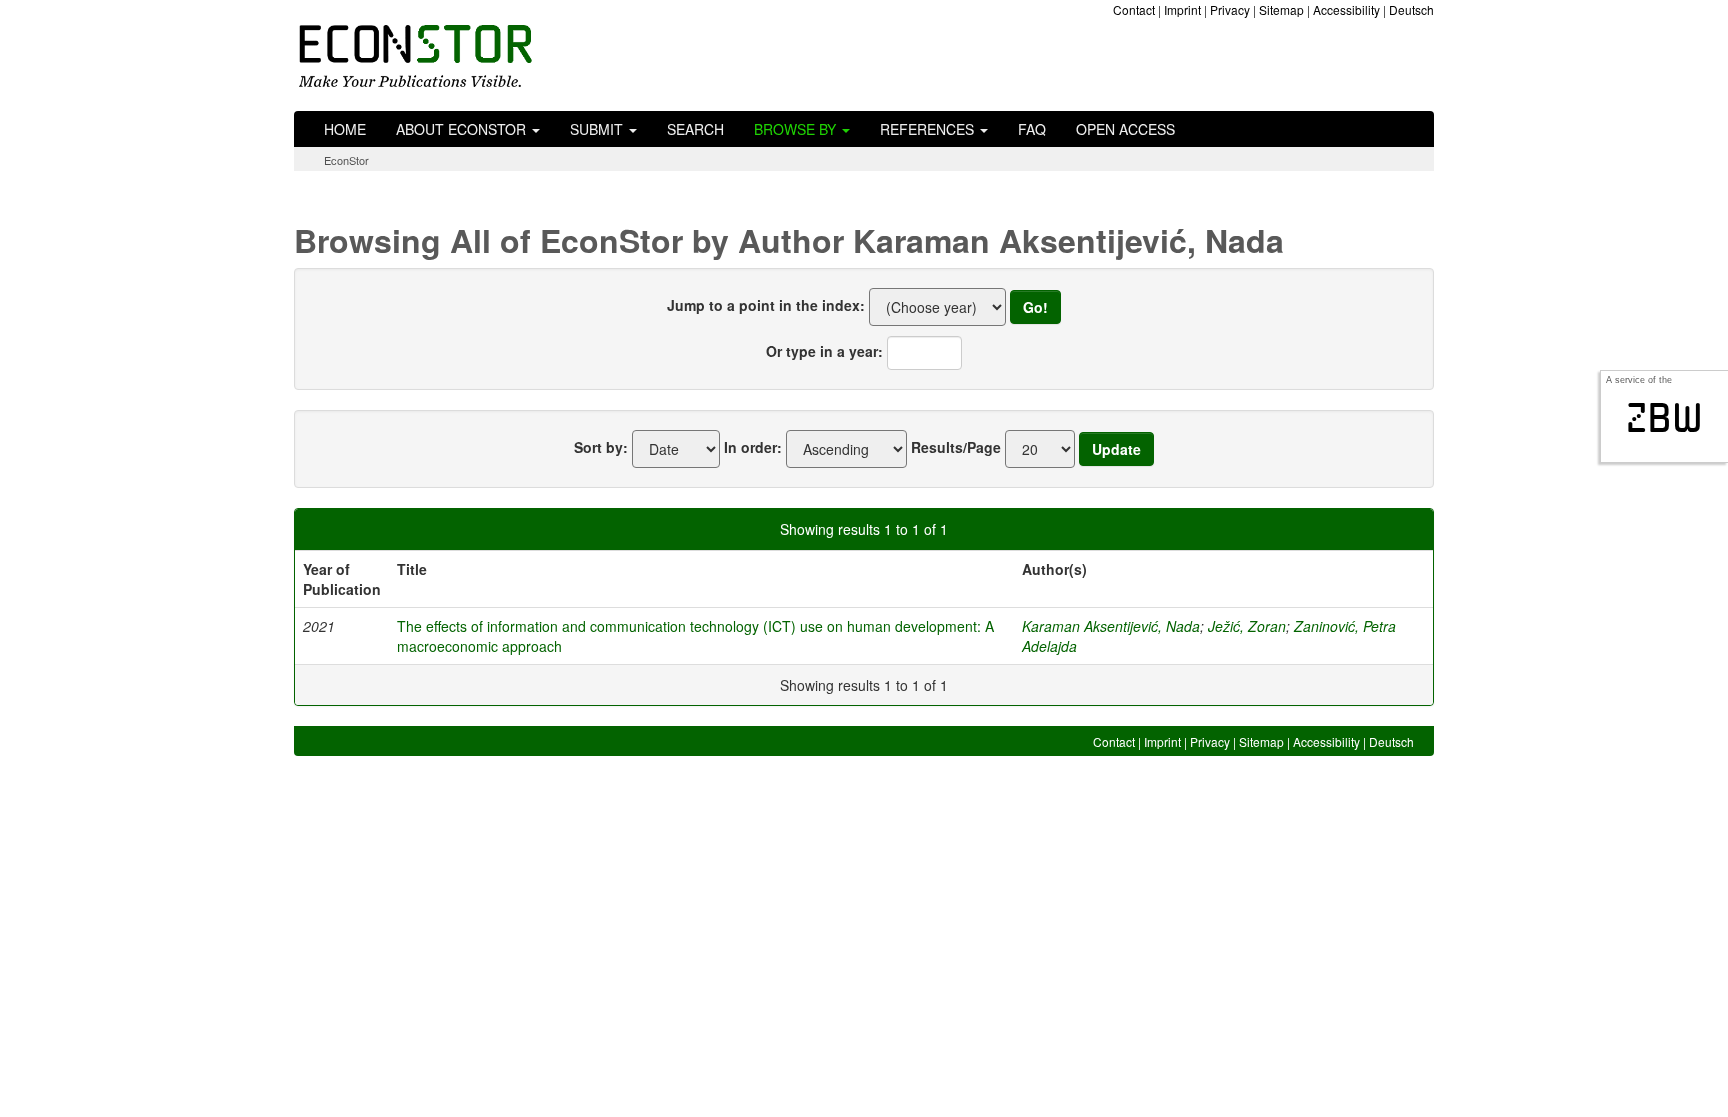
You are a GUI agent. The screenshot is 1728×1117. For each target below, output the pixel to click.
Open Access (1125, 129)
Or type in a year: (824, 351)
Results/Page (956, 447)
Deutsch (1411, 9)
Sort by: (601, 447)
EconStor (346, 160)
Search (695, 129)
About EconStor (463, 129)
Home (345, 129)
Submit (598, 129)
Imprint (1182, 9)
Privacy (1230, 9)
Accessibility (1346, 9)
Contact (1134, 9)
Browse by (797, 129)
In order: (753, 447)
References (929, 129)
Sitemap (1281, 9)
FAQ (1032, 129)
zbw (1664, 418)
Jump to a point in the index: (766, 305)
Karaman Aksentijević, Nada (1111, 626)
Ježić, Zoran (1247, 626)
